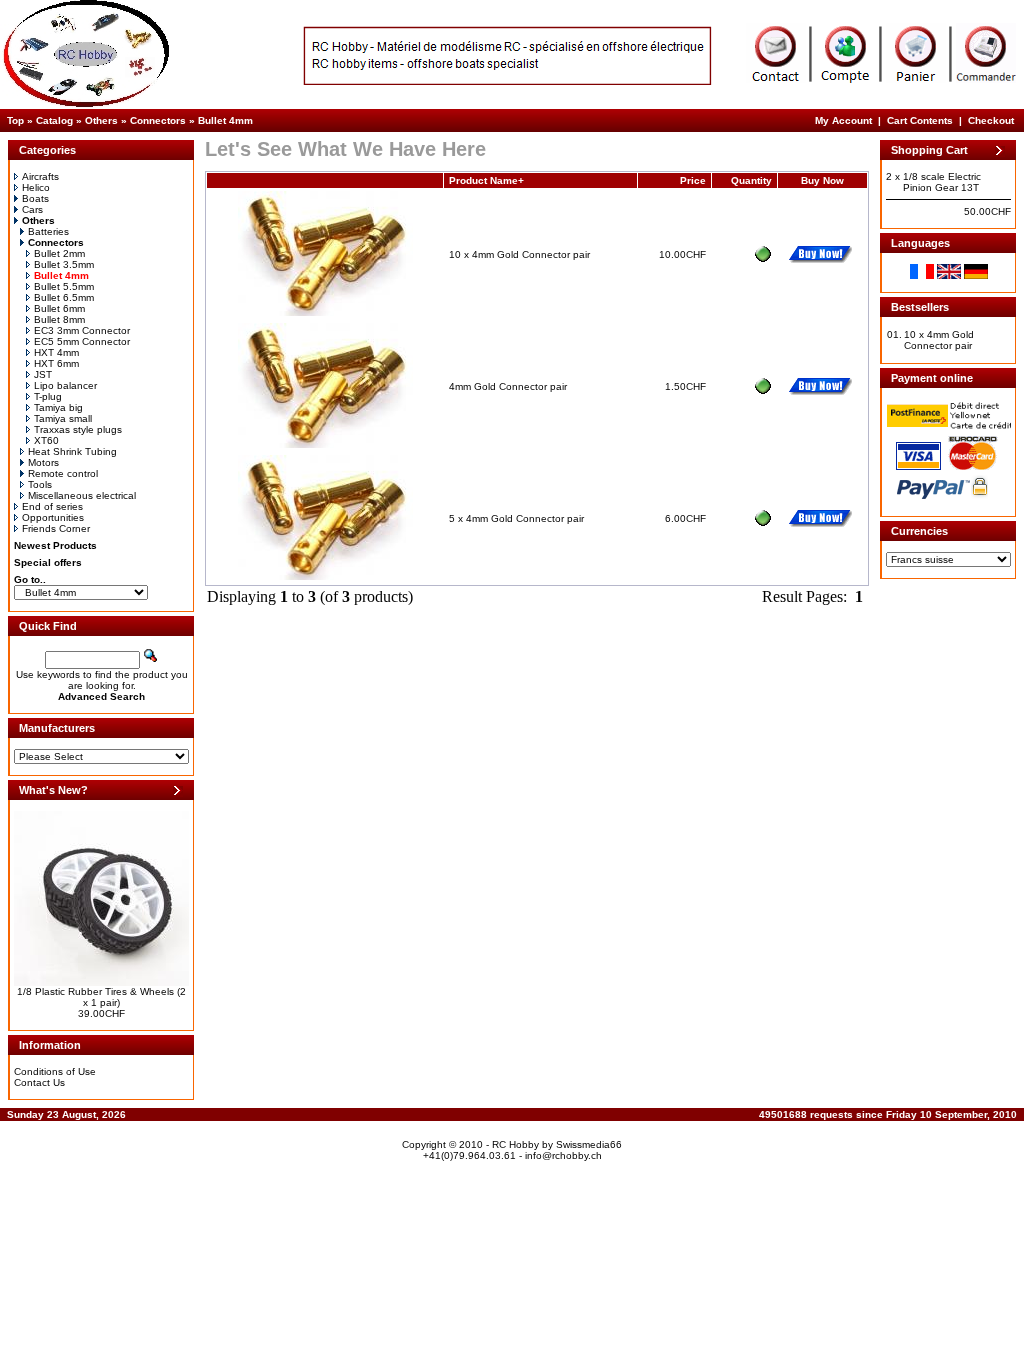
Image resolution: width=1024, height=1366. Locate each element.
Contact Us (39, 1082)
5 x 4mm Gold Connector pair (516, 518)
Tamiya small (63, 418)
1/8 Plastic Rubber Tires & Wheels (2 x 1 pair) (101, 997)
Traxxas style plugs (78, 429)
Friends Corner (56, 528)
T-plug (48, 396)
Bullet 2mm (59, 253)
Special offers (48, 562)
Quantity (751, 180)
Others (101, 120)
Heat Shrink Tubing (72, 451)
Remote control (63, 473)
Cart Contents (920, 120)
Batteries (48, 231)
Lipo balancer (65, 385)
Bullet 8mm (59, 319)
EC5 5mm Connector (82, 341)
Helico (36, 187)
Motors (43, 462)
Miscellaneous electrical (82, 495)
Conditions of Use (55, 1071)
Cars (32, 209)
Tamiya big (58, 407)
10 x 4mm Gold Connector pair (519, 254)
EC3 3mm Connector (82, 330)
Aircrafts (40, 176)
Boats (35, 198)
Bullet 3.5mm (64, 264)
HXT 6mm (56, 363)
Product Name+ (486, 180)
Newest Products (55, 545)
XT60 (46, 440)
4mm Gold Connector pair (508, 386)
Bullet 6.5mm (64, 297)
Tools (40, 484)
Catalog (54, 120)
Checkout (991, 120)
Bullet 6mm (59, 308)
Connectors (158, 120)
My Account (843, 120)
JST (43, 374)
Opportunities (53, 517)
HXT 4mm (56, 352)
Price (693, 180)
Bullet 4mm (225, 120)
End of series (52, 506)
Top (15, 120)
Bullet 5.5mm (64, 286)
